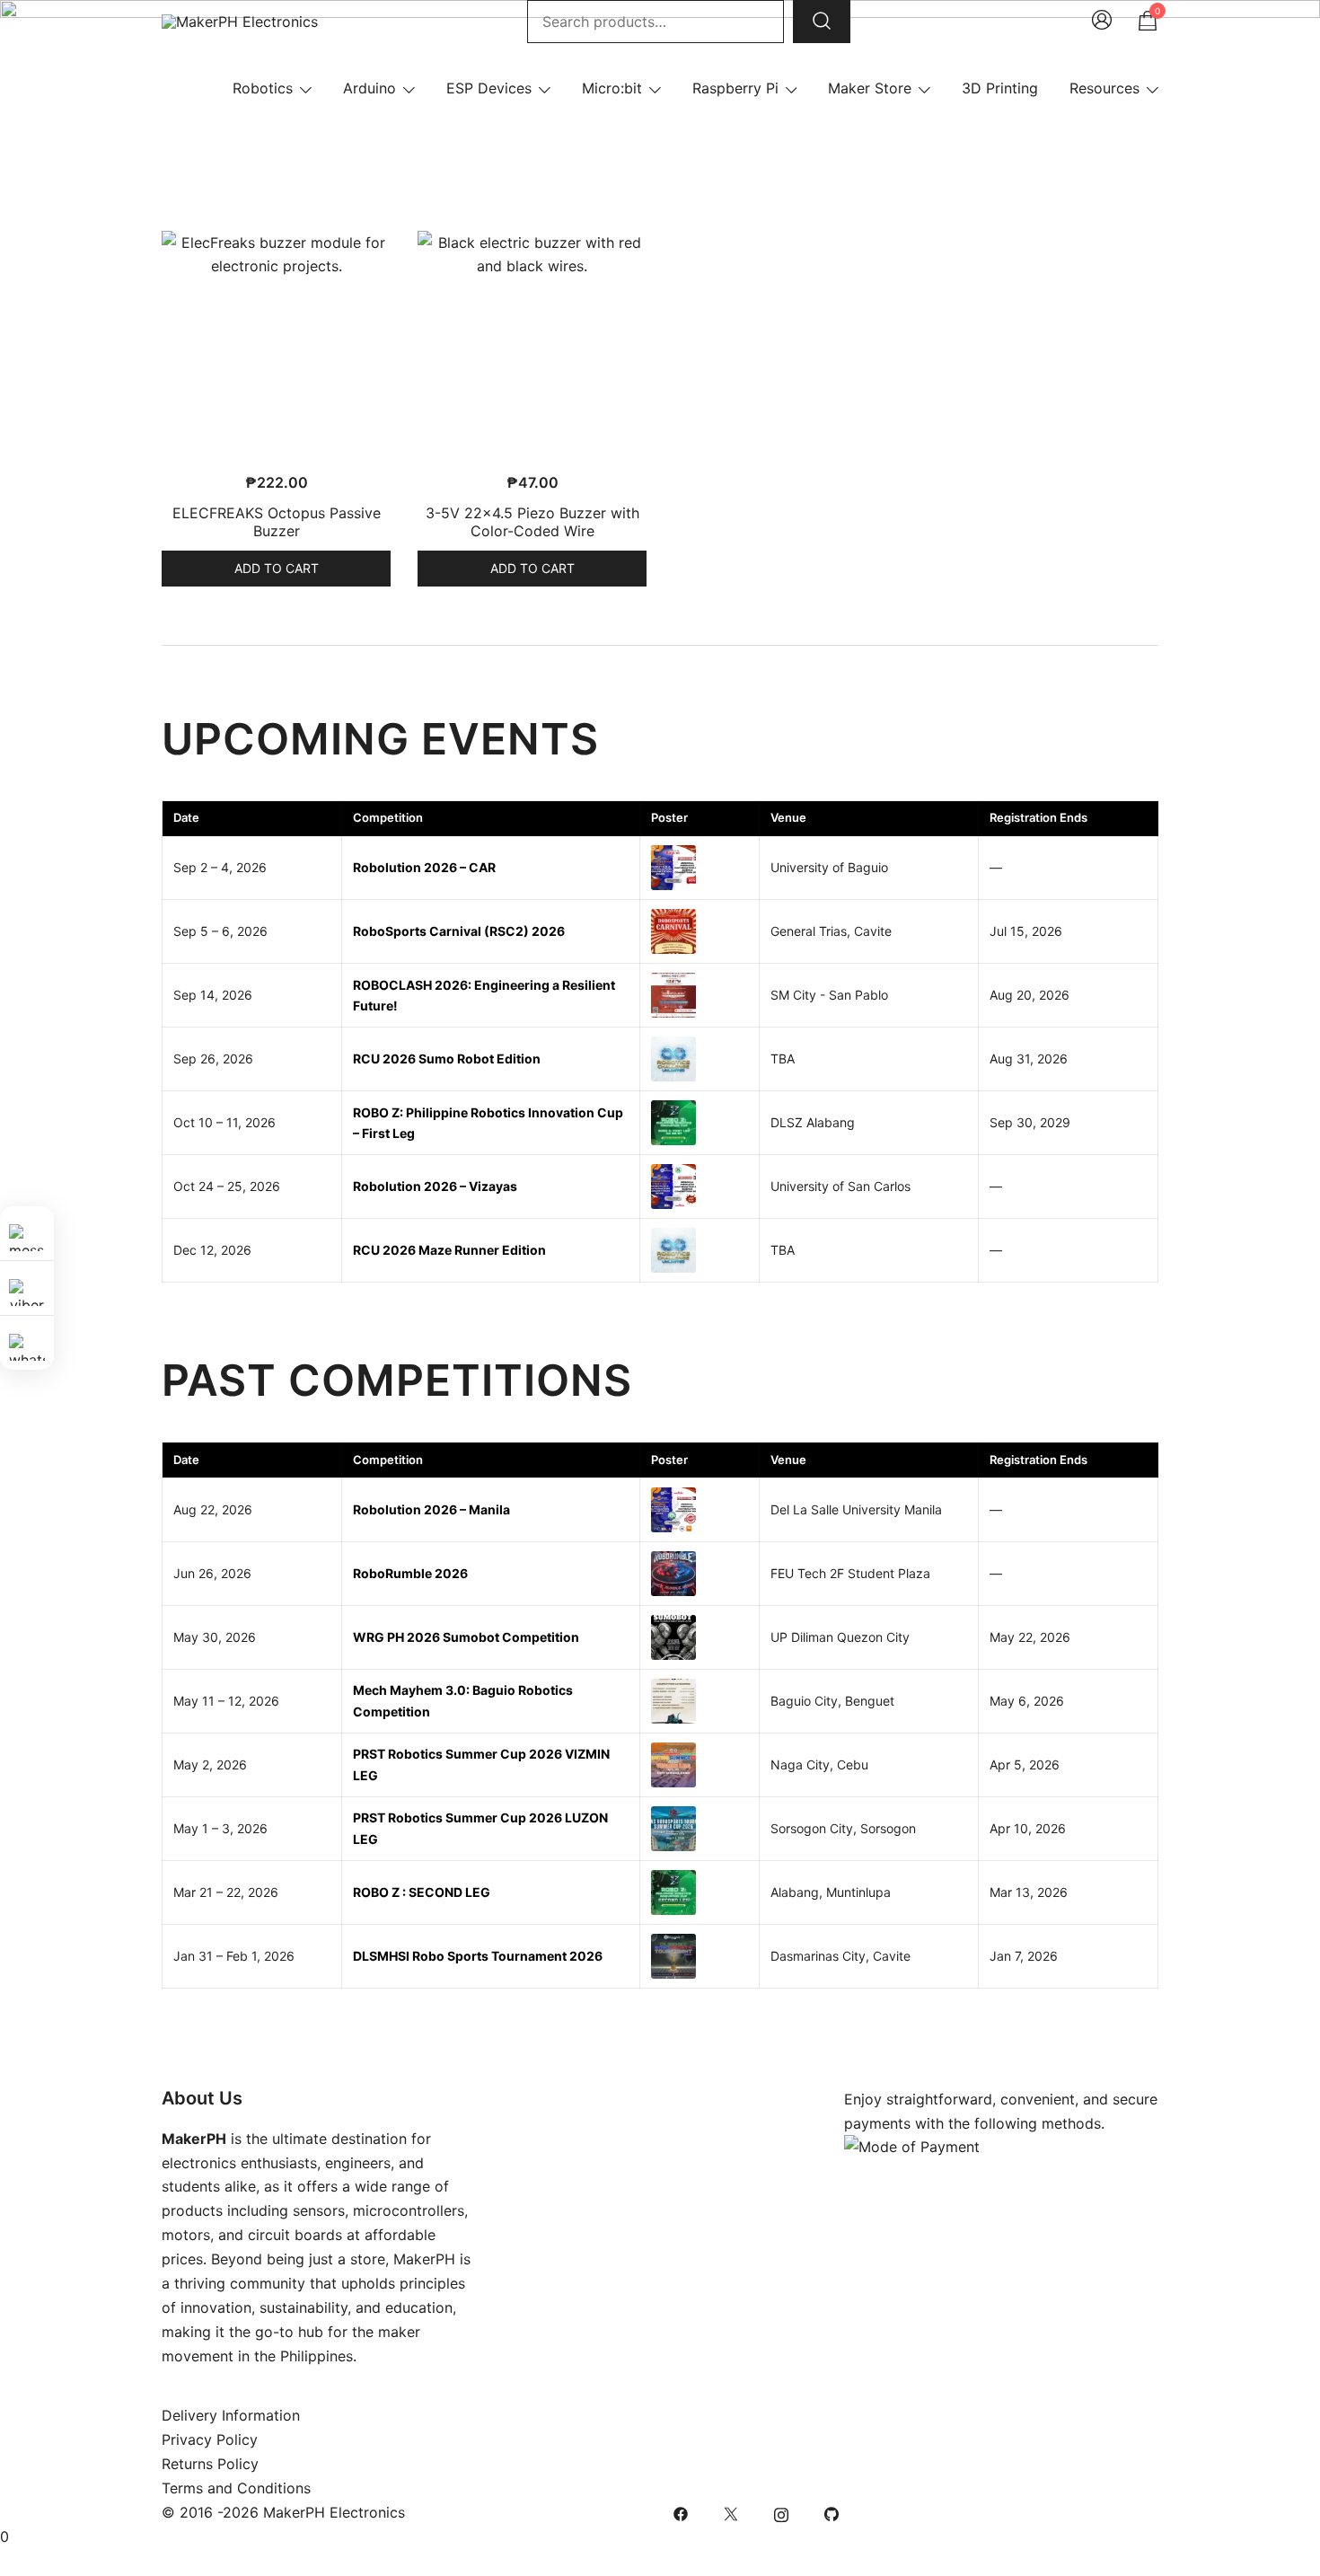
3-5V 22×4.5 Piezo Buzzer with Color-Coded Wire (532, 521)
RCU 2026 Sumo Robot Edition (447, 1059)
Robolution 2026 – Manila (431, 1509)
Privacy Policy (210, 2439)
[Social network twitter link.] (731, 2512)
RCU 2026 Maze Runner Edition (449, 1250)
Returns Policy (210, 2464)
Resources (1104, 88)
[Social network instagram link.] (781, 2512)
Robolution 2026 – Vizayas (435, 1186)
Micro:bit (612, 88)
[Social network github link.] (832, 2512)
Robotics (263, 88)
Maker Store (870, 88)
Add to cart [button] (277, 568)
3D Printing (1000, 88)
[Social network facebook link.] (681, 2512)
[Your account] (1102, 22)
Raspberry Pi (735, 88)
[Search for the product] (822, 22)
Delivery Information (231, 2415)
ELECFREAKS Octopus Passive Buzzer (277, 521)
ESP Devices (489, 88)
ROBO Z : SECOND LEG (422, 1892)
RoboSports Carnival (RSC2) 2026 (459, 931)
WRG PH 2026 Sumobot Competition (466, 1637)
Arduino (370, 88)
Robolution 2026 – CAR (424, 867)
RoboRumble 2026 (410, 1573)
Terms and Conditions (236, 2488)
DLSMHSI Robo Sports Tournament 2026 (478, 1956)
